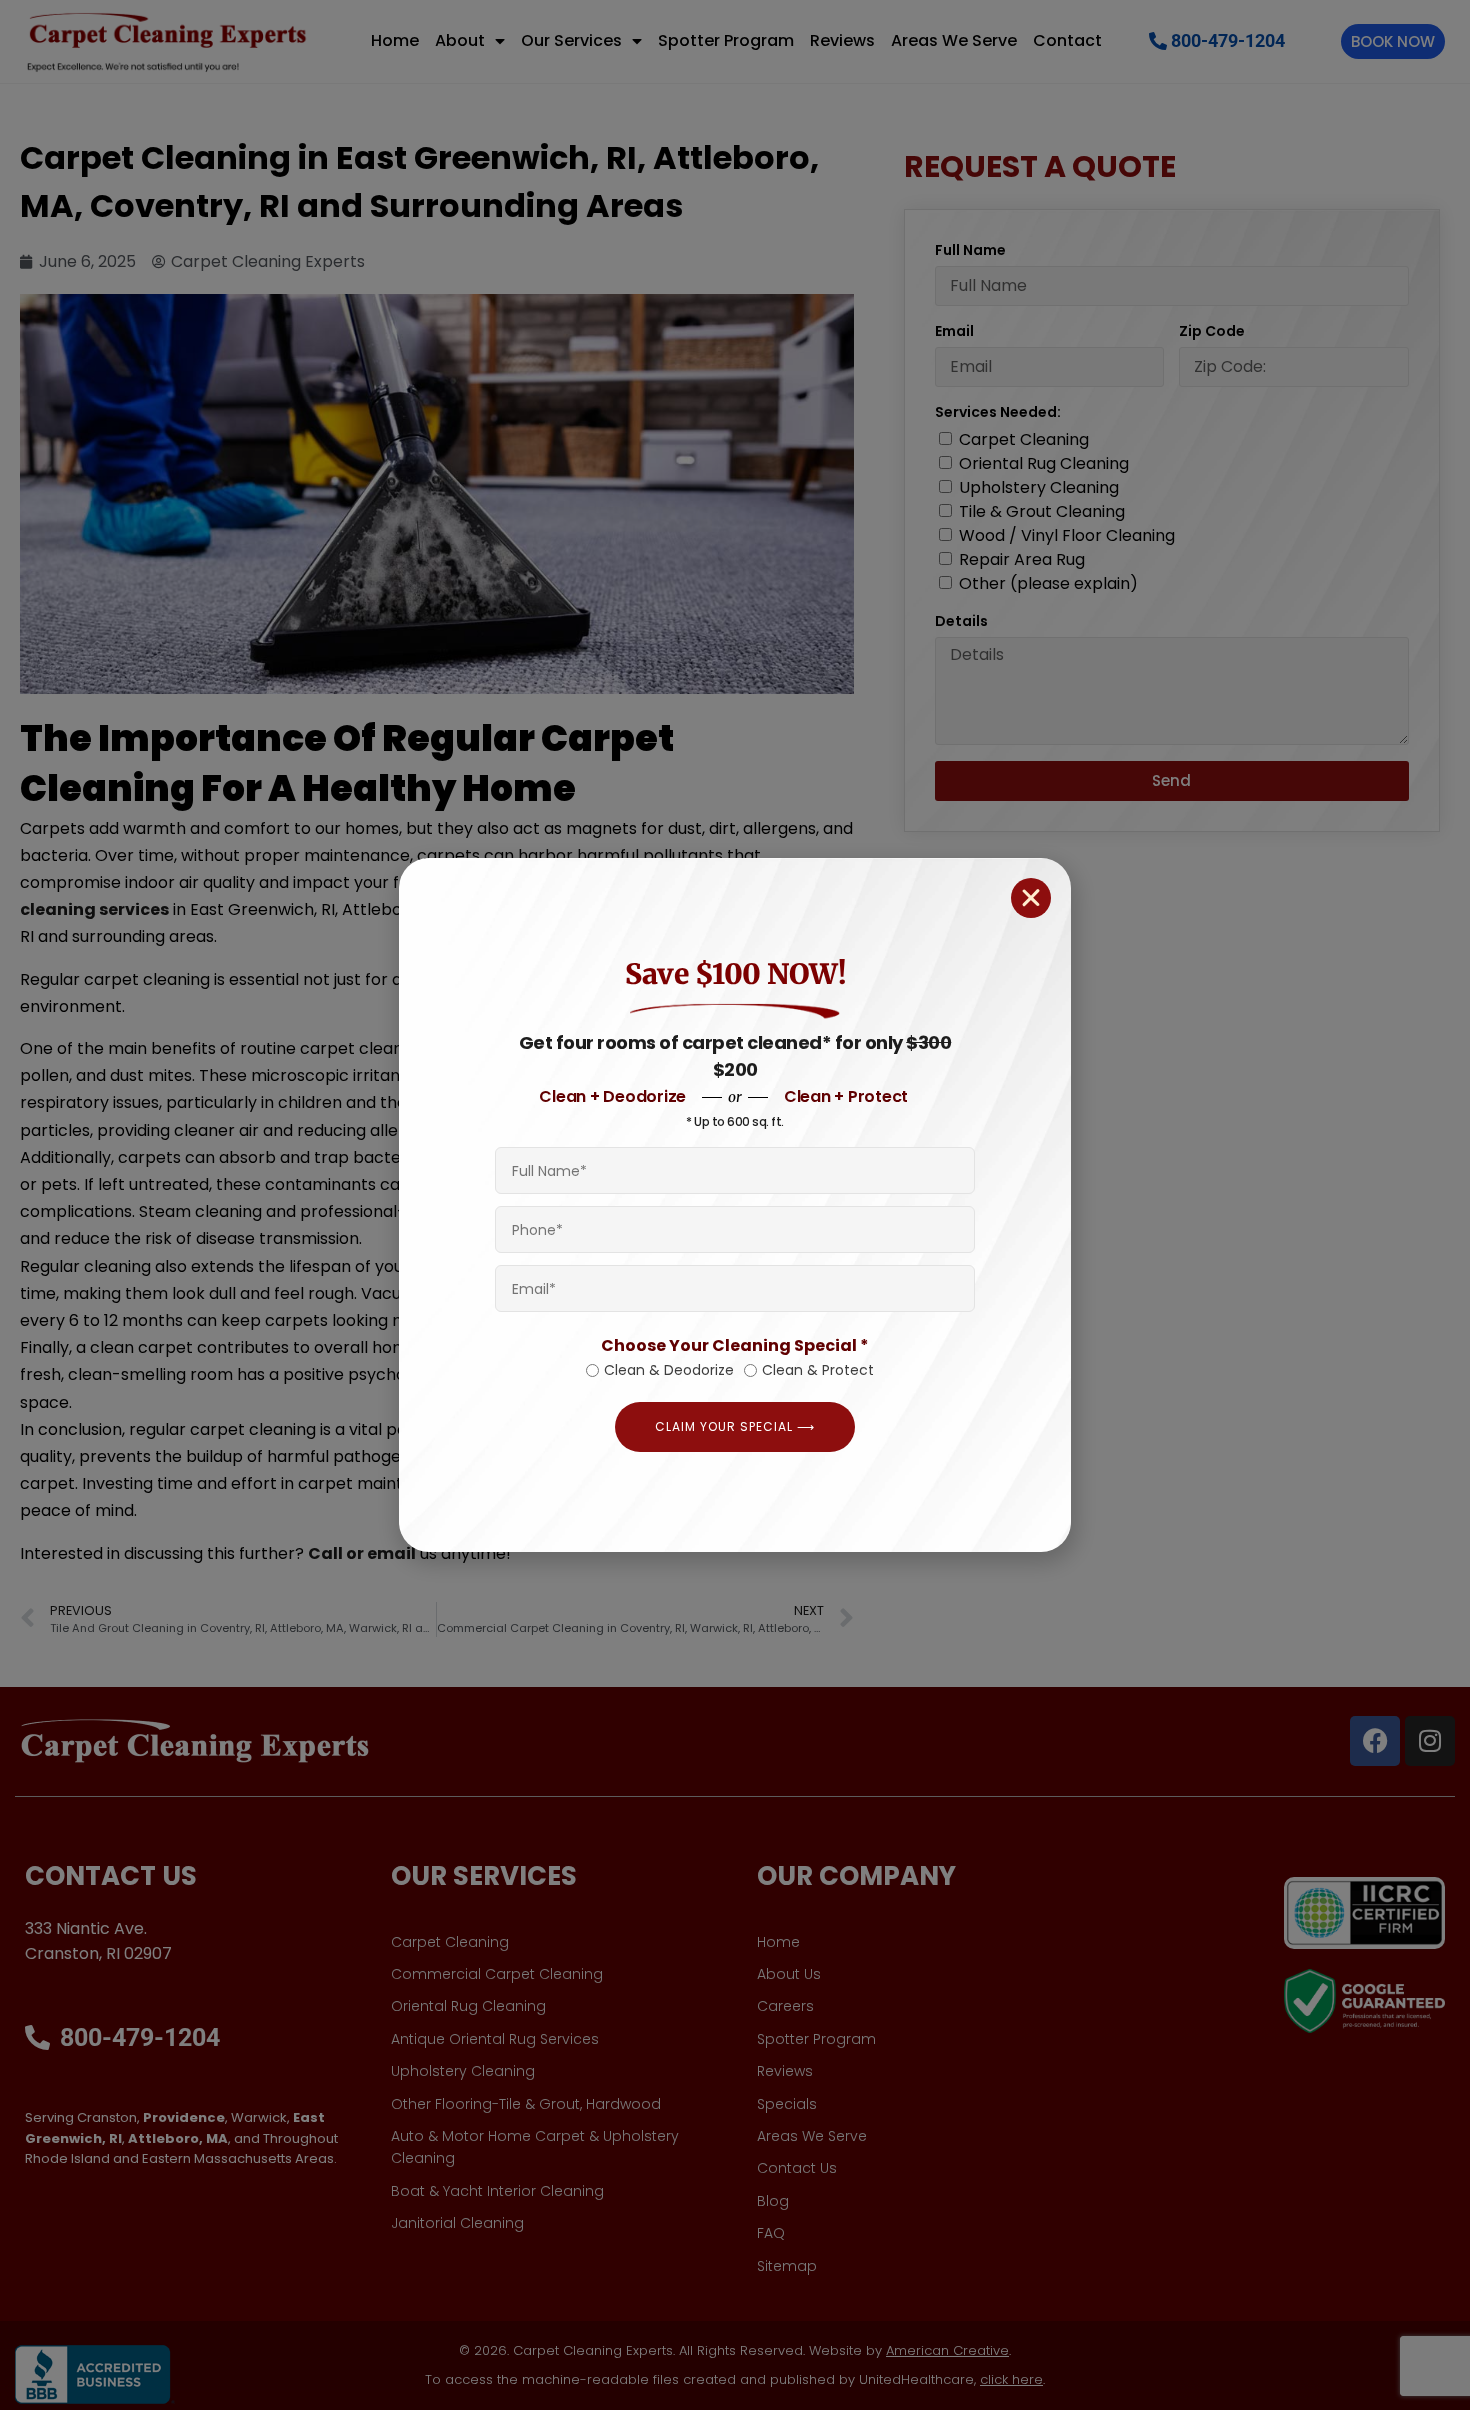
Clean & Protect (818, 1370)
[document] (735, 1205)
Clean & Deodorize (669, 1370)
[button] (1031, 898)
